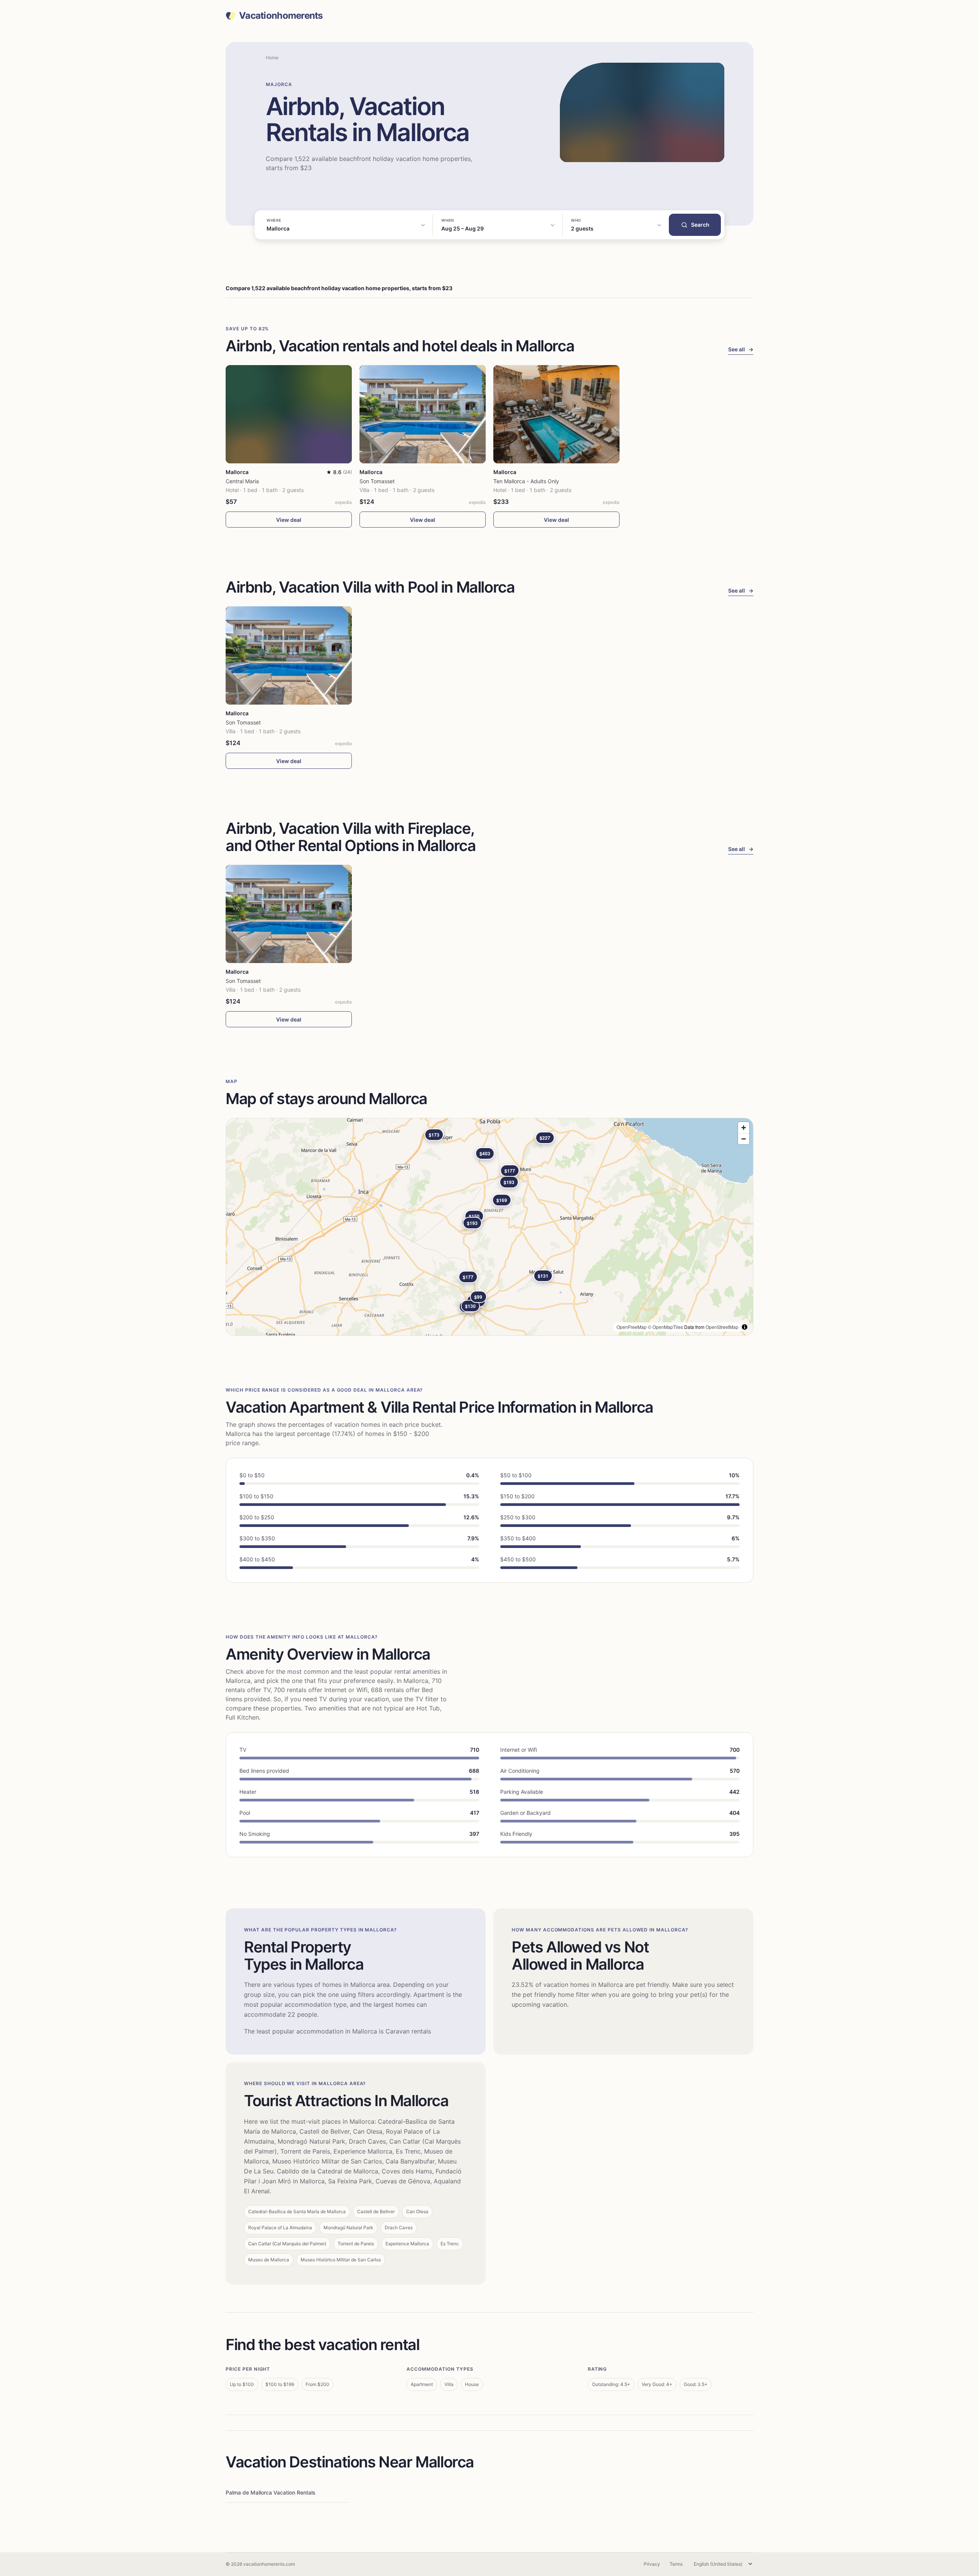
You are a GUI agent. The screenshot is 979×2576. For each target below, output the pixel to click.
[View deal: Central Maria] (289, 414)
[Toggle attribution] (745, 1327)
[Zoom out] (744, 1139)
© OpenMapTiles (665, 1327)
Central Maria (242, 481)
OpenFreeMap (632, 1327)
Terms (676, 2564)
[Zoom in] (744, 1128)
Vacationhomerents (281, 16)
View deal (289, 520)
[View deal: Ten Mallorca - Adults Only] (556, 414)
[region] (489, 1227)
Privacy (652, 2564)
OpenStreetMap (722, 1327)
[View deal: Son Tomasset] (423, 414)
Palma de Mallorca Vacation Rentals (271, 2492)
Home (272, 58)
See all (741, 349)
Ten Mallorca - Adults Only (526, 481)
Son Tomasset (377, 481)
